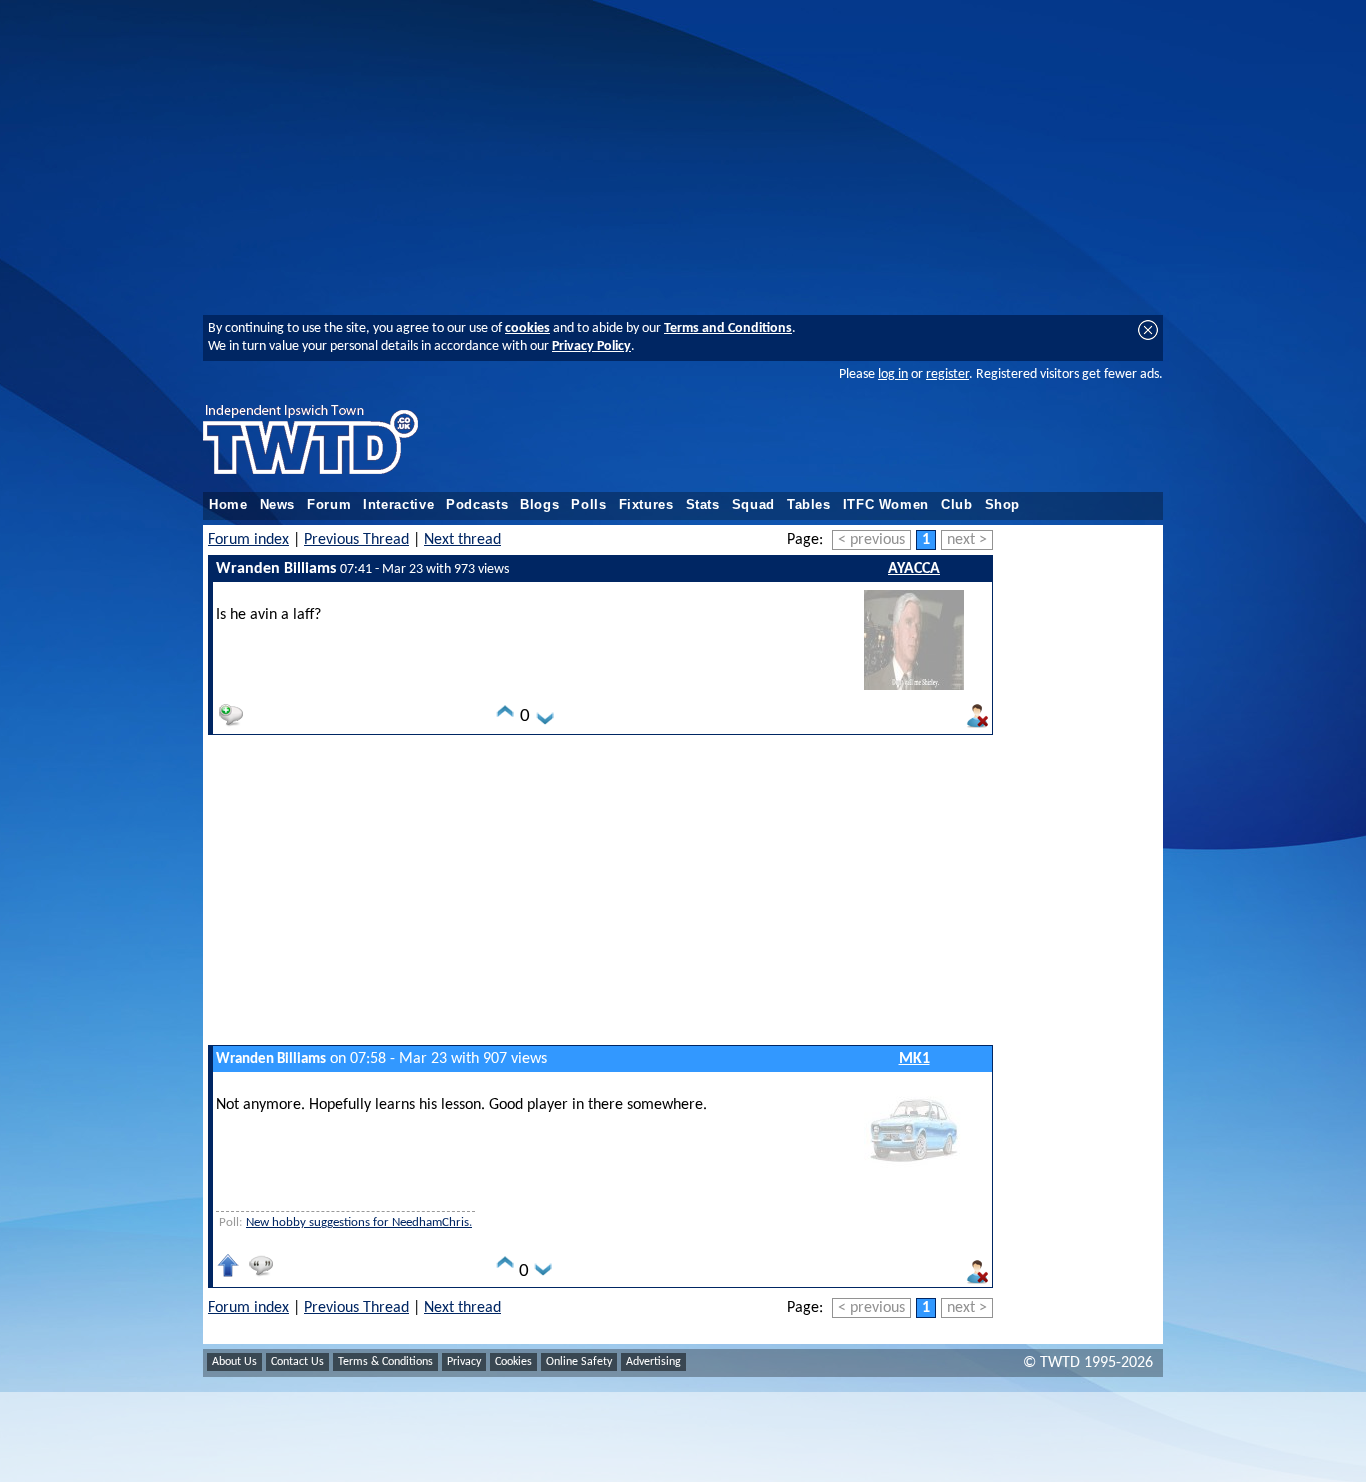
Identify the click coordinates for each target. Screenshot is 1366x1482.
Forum (329, 505)
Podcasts (477, 505)
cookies (527, 328)
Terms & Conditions (385, 1362)
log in (893, 374)
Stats (703, 505)
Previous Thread (356, 540)
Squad (753, 505)
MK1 (914, 1059)
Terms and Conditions (728, 328)
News (278, 505)
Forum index (248, 540)
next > (967, 540)
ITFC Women (886, 505)
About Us (234, 1362)
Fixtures (646, 505)
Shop (1003, 505)
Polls (588, 505)
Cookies (513, 1362)
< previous (871, 540)
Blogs (539, 505)
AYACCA (914, 569)
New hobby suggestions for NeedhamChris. (359, 1222)
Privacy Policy (591, 346)
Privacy (464, 1362)
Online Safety (579, 1362)
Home (228, 505)
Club (957, 505)
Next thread (462, 540)
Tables (809, 505)
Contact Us (297, 1362)
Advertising (653, 1362)
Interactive (398, 505)
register (947, 374)
